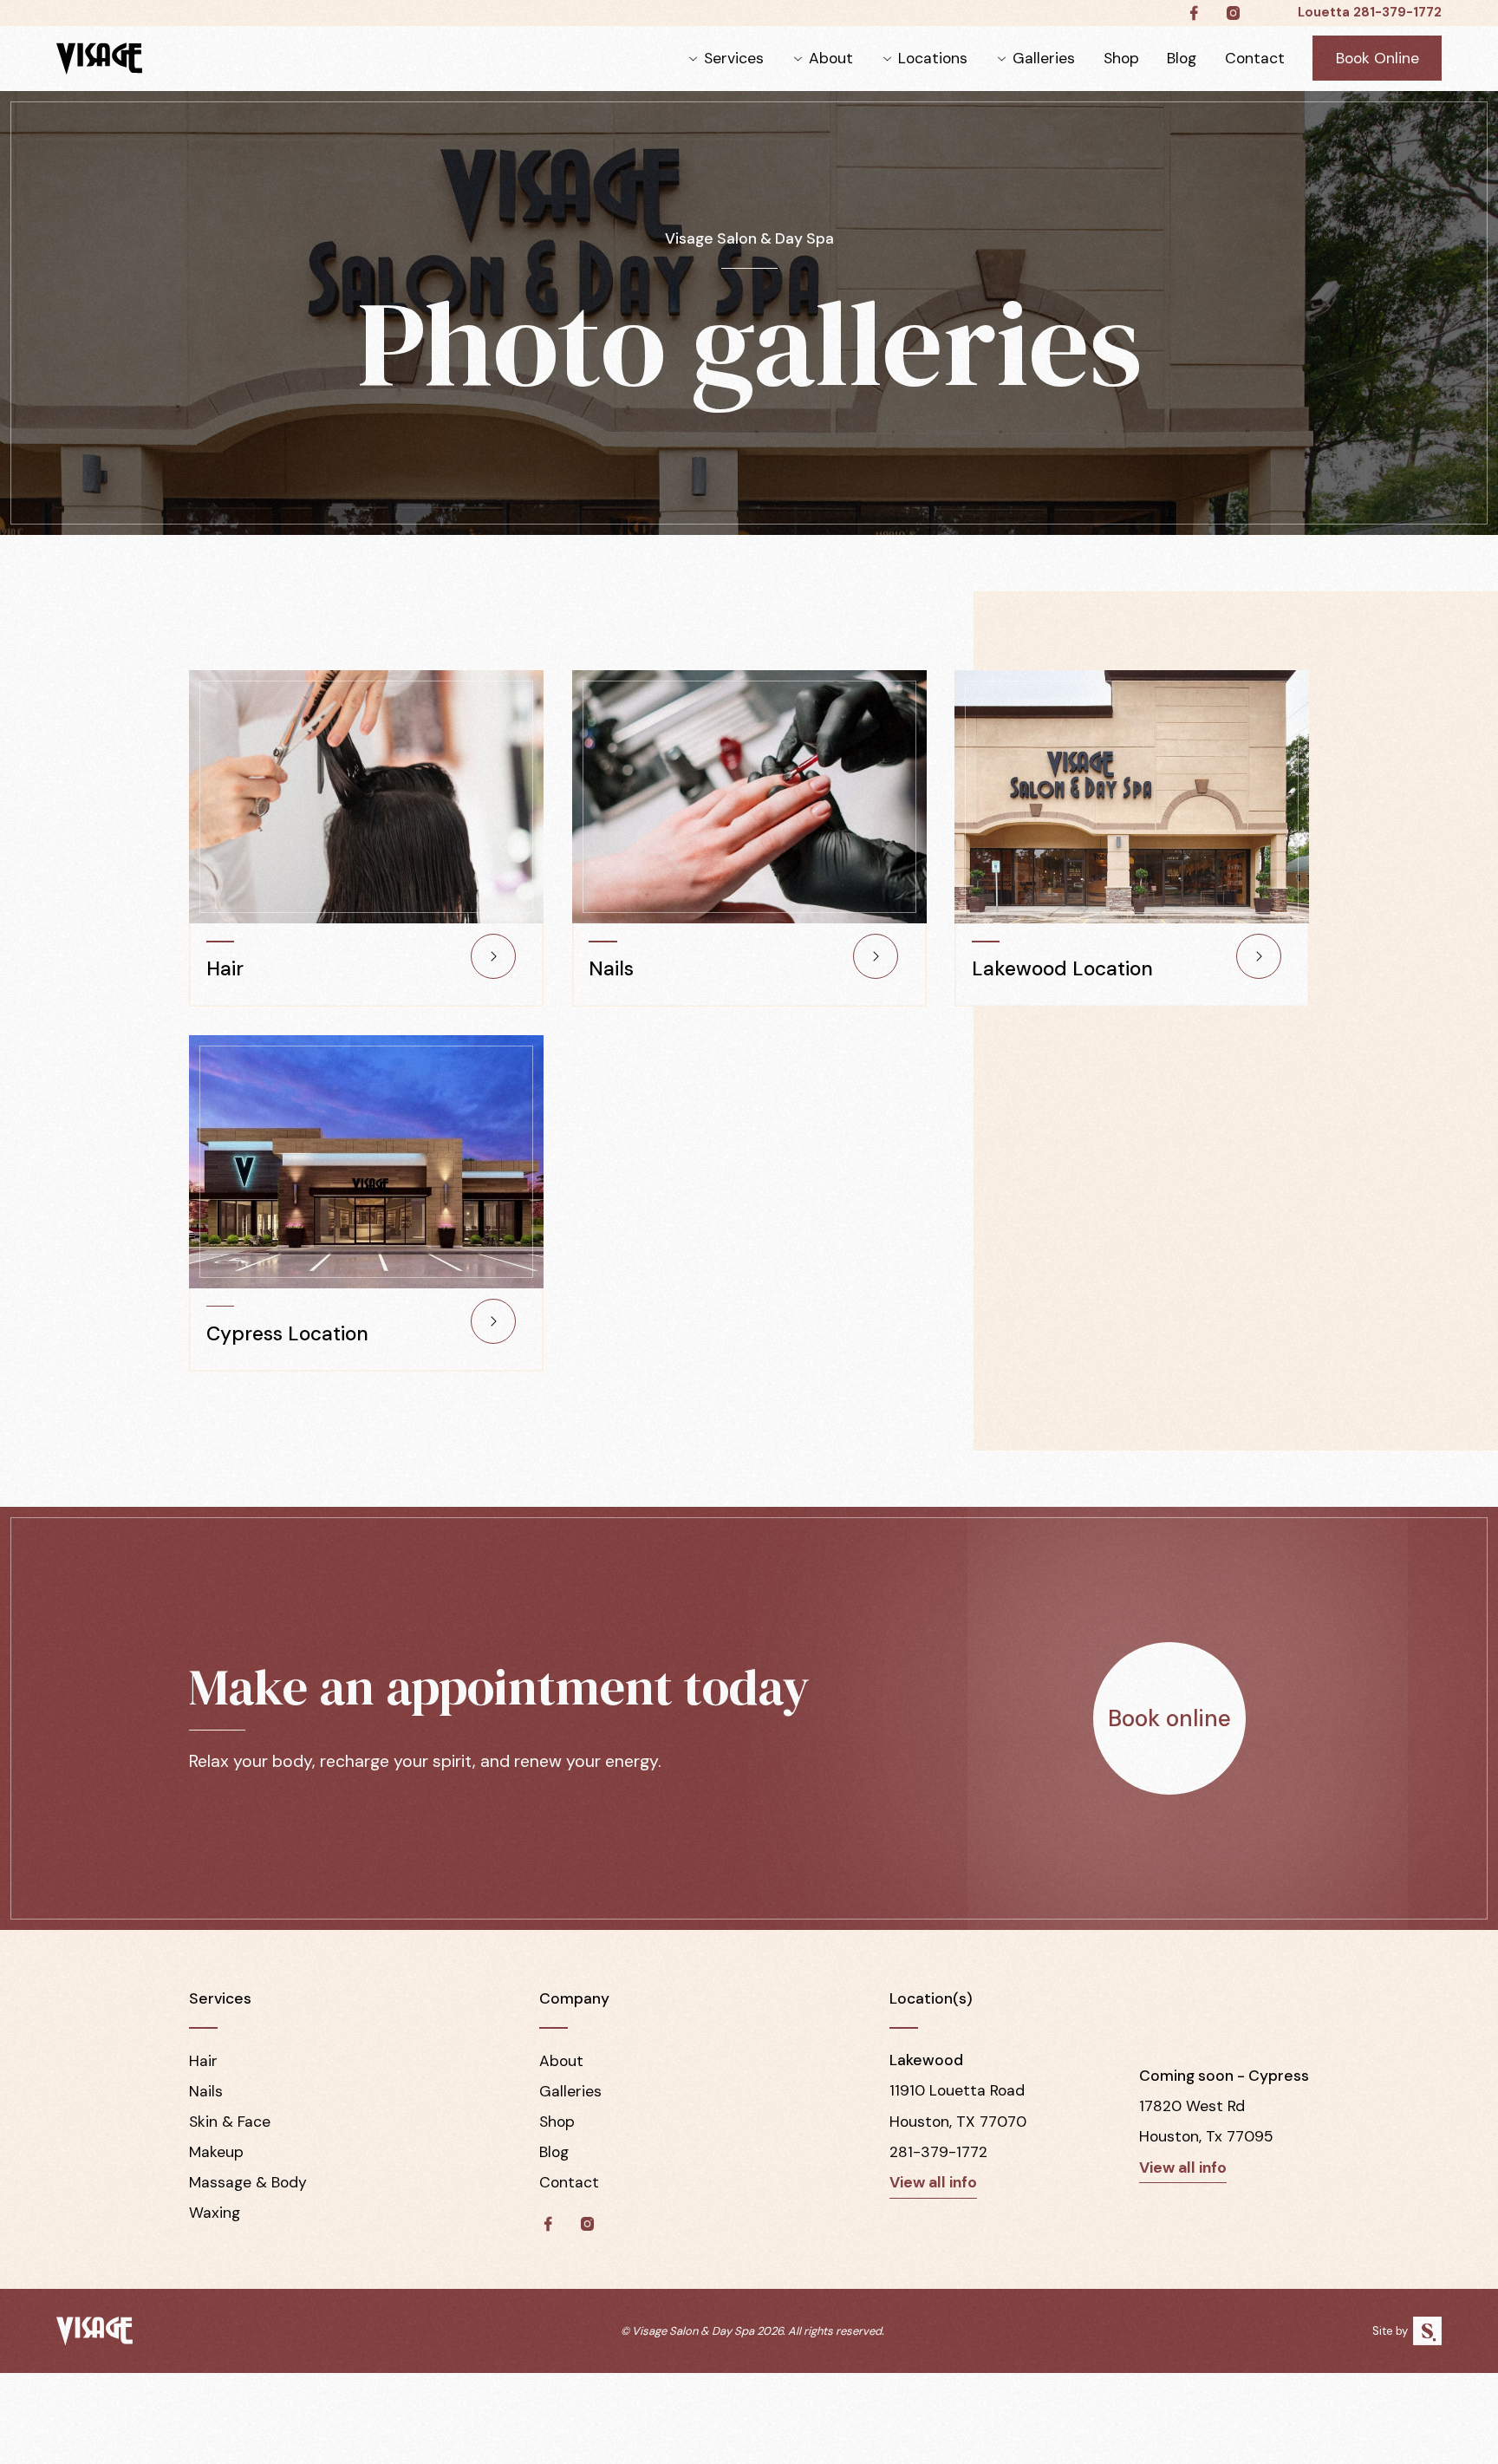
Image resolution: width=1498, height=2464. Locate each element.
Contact (1255, 58)
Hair (203, 2061)
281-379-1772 (938, 2152)
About (831, 58)
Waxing (215, 2213)
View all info (933, 2182)
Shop (1121, 58)
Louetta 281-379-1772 (1370, 12)
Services (734, 58)
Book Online (1378, 58)
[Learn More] (493, 956)
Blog (1182, 58)
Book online (1169, 1718)
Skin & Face (230, 2122)
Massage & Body (248, 2182)
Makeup (216, 2152)
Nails (206, 2091)
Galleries (1044, 58)
